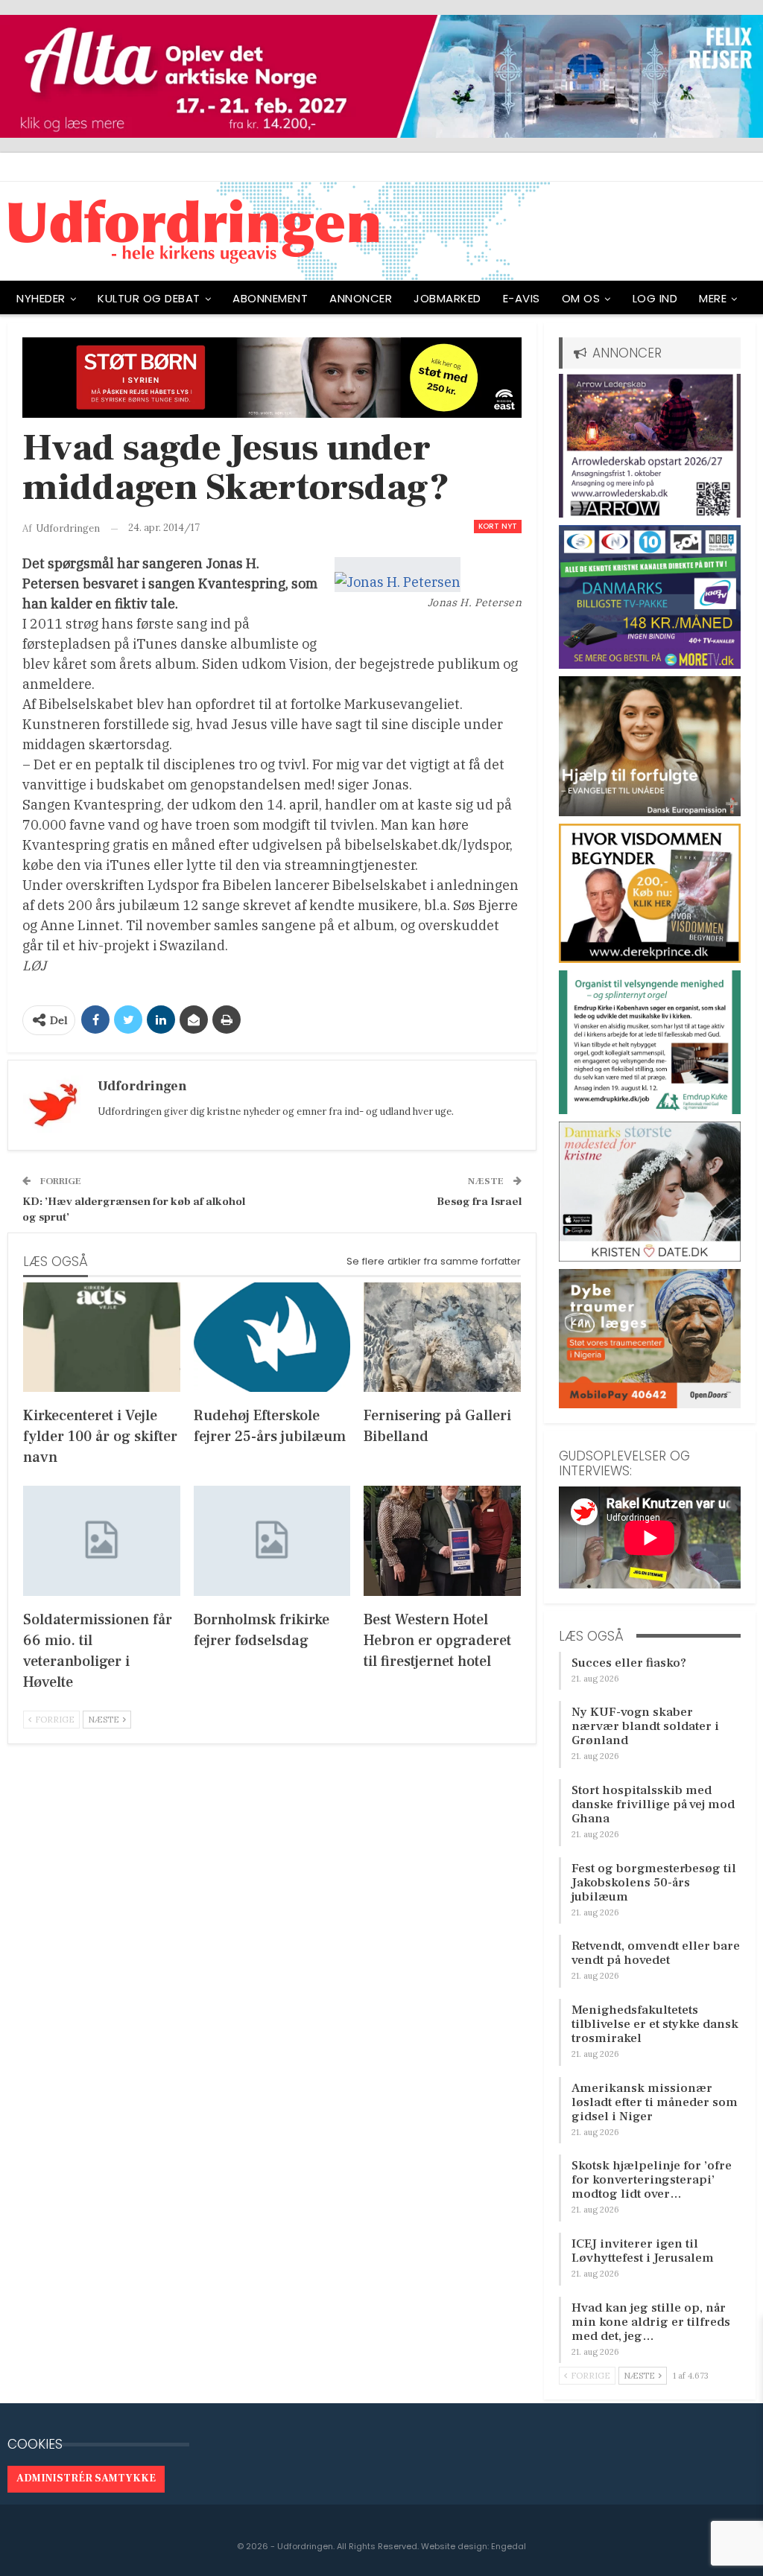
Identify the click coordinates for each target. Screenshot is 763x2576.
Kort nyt (498, 526)
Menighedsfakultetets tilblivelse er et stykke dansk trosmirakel (655, 2024)
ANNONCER (361, 298)
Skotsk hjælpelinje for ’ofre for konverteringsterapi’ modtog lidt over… (652, 2180)
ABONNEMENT (270, 298)
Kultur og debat (149, 298)
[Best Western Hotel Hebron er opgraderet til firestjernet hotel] (442, 1540)
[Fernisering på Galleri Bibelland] (442, 1337)
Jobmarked (447, 298)
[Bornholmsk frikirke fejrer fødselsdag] (272, 1540)
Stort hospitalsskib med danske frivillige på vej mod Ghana (653, 1804)
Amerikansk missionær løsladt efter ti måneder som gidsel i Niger (655, 2102)
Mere (713, 298)
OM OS (581, 298)
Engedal (509, 2546)
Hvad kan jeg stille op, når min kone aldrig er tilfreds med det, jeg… (651, 2322)
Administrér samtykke (86, 2478)
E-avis (522, 298)
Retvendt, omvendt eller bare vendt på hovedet (656, 1953)
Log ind (655, 298)
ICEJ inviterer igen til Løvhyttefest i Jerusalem (643, 2251)
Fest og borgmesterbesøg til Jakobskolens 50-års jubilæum (654, 1883)
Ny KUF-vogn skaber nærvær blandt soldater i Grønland (645, 1726)
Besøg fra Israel (479, 1202)
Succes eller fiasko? (629, 1663)
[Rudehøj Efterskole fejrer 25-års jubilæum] (272, 1337)
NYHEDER (41, 298)
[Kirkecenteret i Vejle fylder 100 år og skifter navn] (102, 1337)
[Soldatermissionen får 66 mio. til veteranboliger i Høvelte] (102, 1540)
